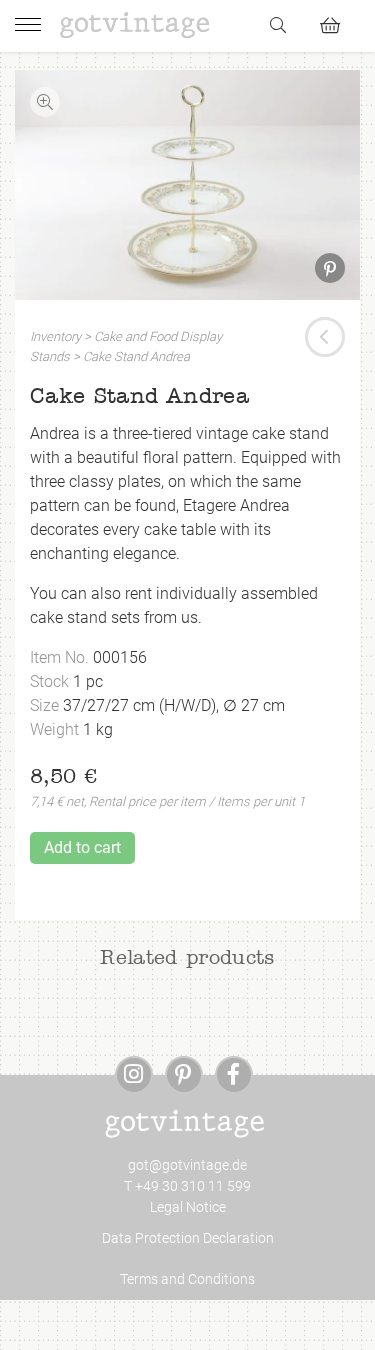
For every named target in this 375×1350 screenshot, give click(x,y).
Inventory (55, 336)
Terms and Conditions (187, 1279)
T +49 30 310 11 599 (187, 1186)
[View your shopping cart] (338, 22)
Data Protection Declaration (188, 1238)
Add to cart (82, 847)
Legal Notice (188, 1207)
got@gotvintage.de (187, 1165)
